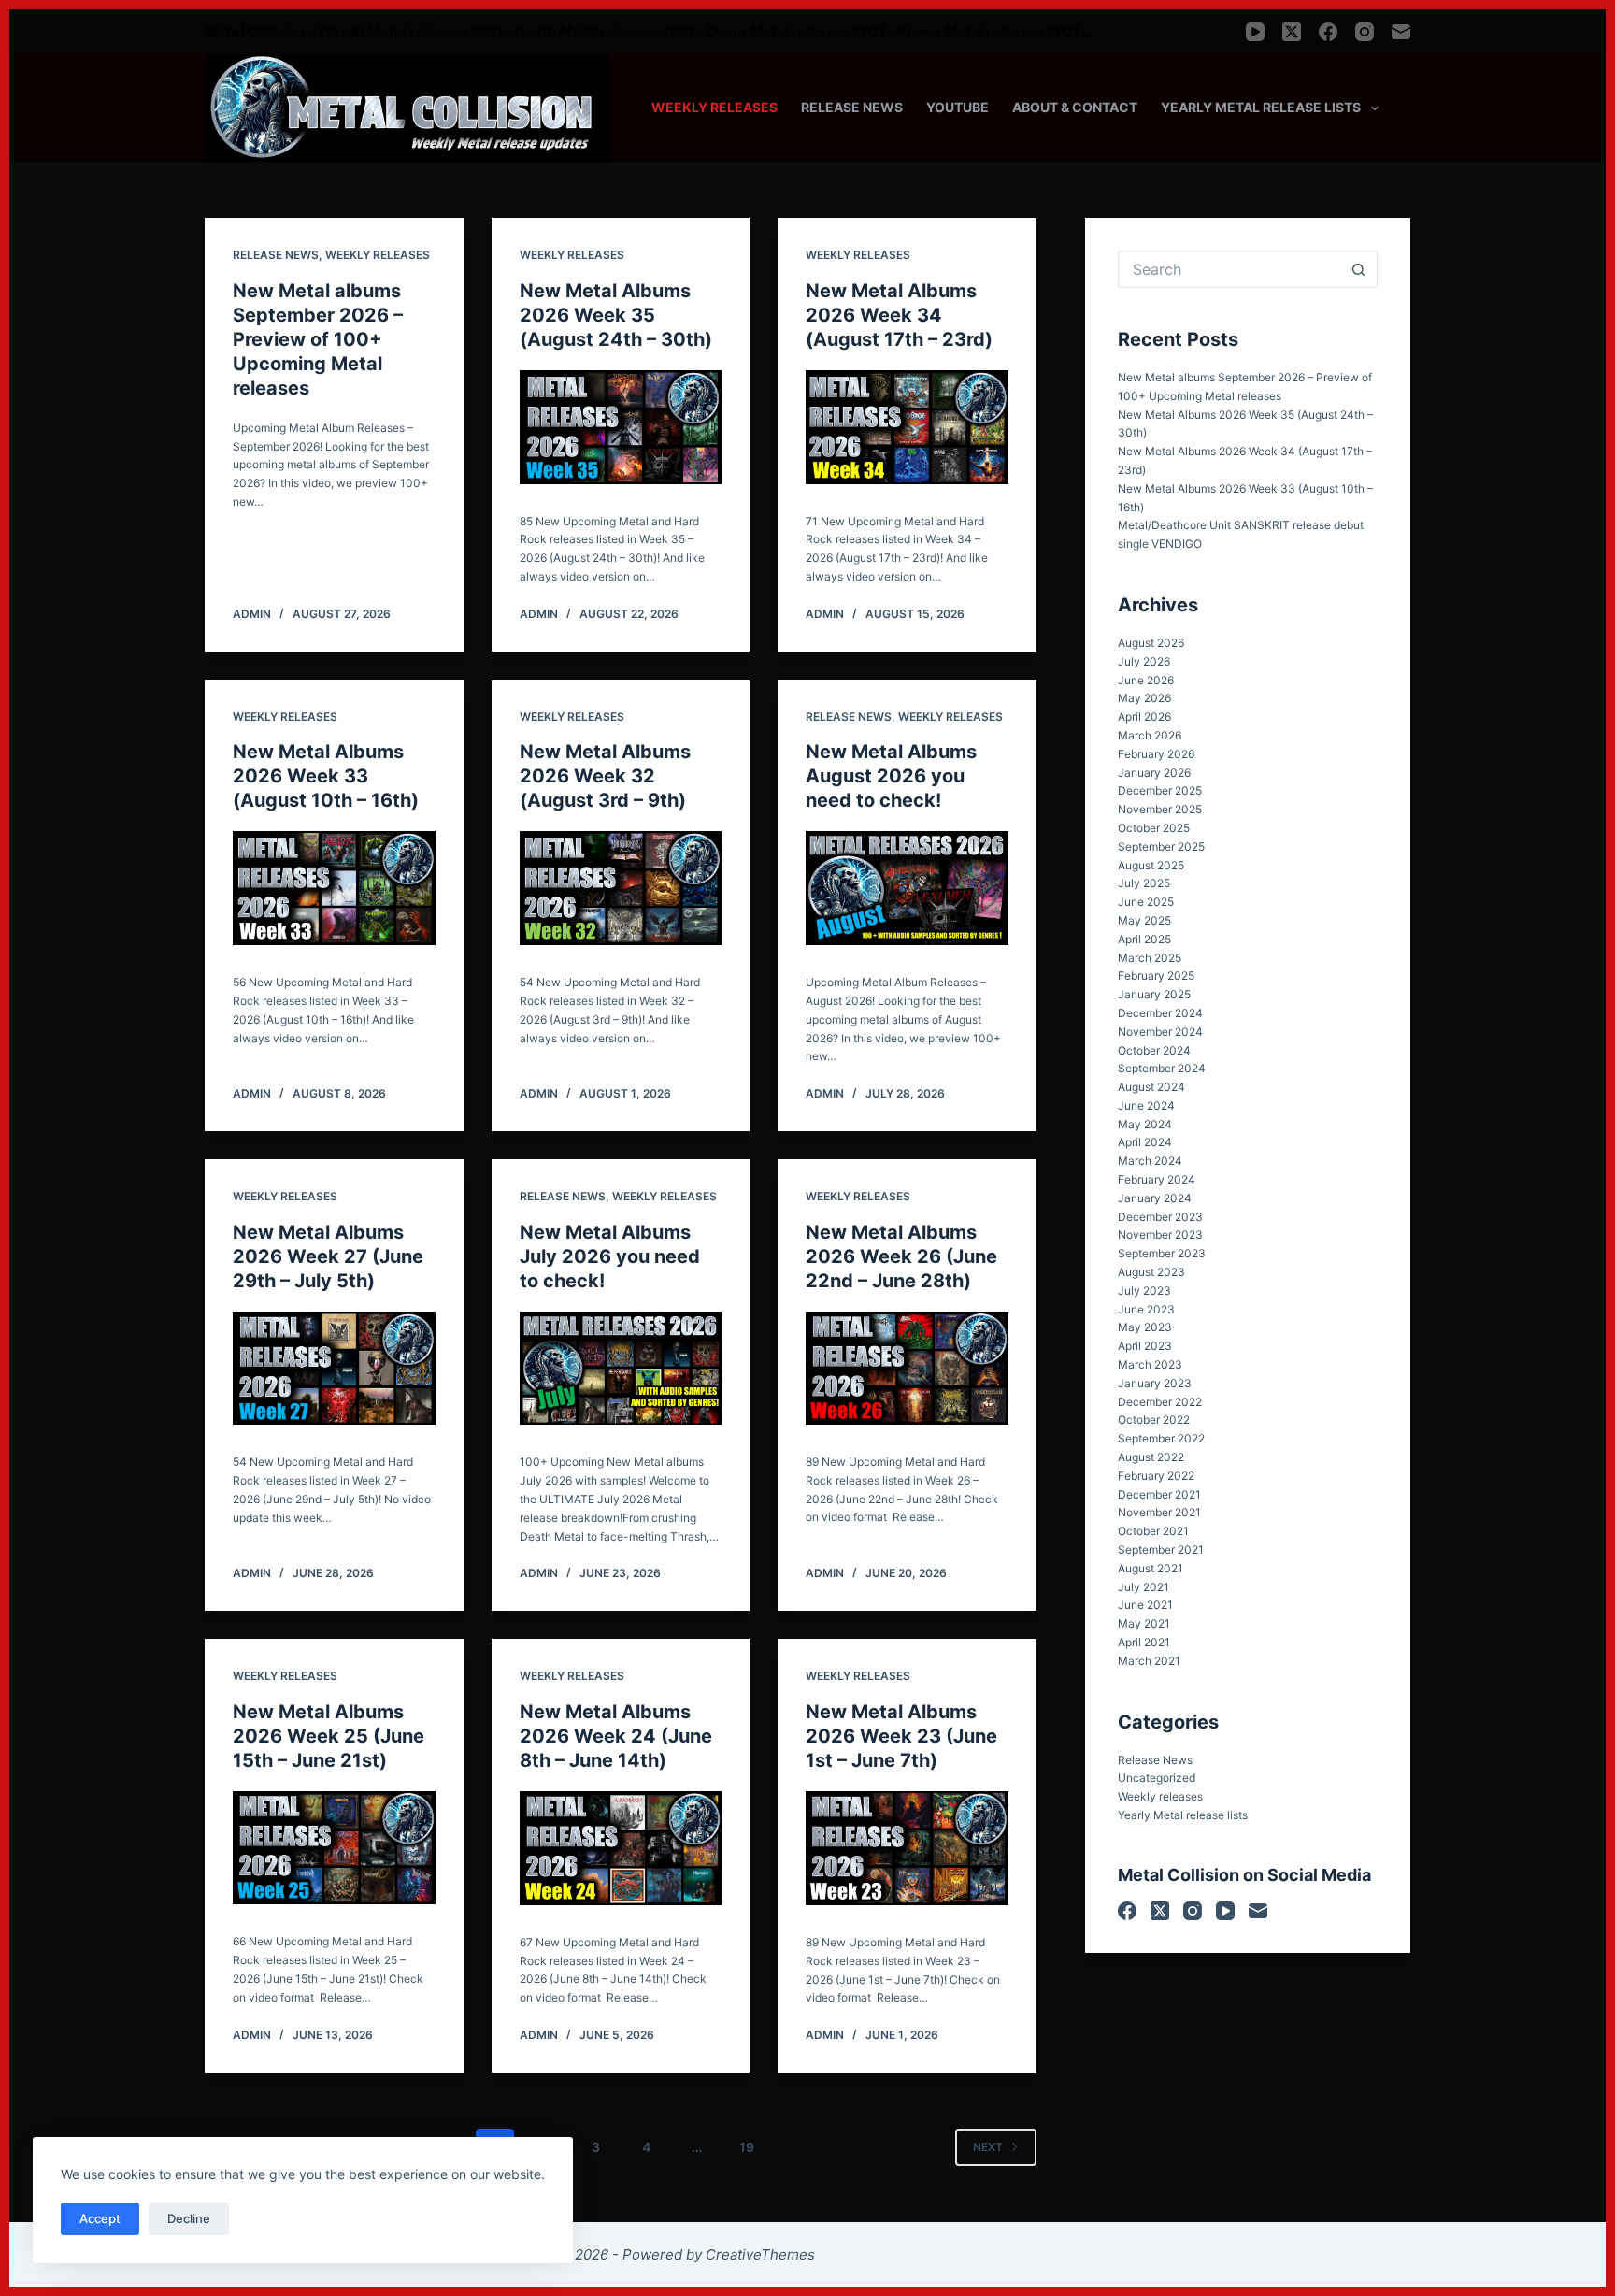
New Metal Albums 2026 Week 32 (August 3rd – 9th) (605, 776)
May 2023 (1145, 1327)
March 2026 (1150, 735)
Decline (189, 2218)
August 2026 (1151, 643)
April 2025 (1144, 939)
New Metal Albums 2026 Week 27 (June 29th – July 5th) (328, 1256)
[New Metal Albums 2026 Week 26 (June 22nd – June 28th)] (907, 1368)
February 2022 (1156, 1476)
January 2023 (1155, 1383)
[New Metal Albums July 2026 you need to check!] (621, 1369)
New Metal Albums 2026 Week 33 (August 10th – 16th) (326, 776)
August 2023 (1151, 1272)
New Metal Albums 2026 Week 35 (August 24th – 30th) (616, 315)
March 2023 (1150, 1364)
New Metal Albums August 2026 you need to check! (891, 776)
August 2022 (1151, 1457)
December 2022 (1160, 1402)
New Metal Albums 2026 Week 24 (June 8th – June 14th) (616, 1736)
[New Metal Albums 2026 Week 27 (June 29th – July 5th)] (334, 1369)
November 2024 (1160, 1032)
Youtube (958, 107)
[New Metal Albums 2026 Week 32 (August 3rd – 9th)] (621, 888)
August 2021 (1151, 1568)
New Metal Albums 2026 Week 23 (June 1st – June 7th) (901, 1736)
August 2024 (1151, 1087)
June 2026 (1146, 680)
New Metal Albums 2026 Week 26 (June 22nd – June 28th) (901, 1256)
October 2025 (1154, 828)
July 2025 (1144, 883)
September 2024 (1162, 1068)
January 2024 (1155, 1198)
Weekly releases (715, 107)
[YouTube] (1255, 32)
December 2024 (1160, 1013)
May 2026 (1144, 698)
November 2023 (1160, 1234)
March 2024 (1150, 1161)
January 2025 (1154, 994)
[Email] (1401, 32)
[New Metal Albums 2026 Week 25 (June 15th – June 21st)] (334, 1848)
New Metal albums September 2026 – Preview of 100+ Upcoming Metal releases (318, 339)
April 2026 (1144, 717)
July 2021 (1143, 1587)
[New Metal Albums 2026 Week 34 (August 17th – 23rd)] (907, 427)
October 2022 (1154, 1420)
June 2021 (1145, 1605)
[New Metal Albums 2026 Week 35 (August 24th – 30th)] (621, 427)
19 (747, 2147)
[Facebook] (1328, 32)
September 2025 (1161, 847)
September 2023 (1162, 1253)
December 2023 (1160, 1217)
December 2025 (1160, 790)
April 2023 (1145, 1346)
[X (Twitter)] (1292, 32)
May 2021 (1144, 1623)
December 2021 (1159, 1494)
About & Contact (1075, 107)
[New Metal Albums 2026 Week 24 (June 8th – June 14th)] (621, 1848)
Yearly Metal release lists (1261, 107)
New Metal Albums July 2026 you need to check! (610, 1256)
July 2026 (1144, 661)
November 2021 (1159, 1512)
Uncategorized (1157, 1778)
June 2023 (1146, 1309)
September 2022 (1161, 1438)
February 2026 (1156, 754)
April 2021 (1144, 1642)
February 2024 (1157, 1179)
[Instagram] (1365, 32)
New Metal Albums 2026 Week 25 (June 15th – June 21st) (329, 1736)
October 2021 (1153, 1531)
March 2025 (1150, 958)
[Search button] (1359, 269)
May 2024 (1145, 1124)
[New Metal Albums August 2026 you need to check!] (907, 888)
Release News (852, 107)
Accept (100, 2218)
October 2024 (1154, 1050)
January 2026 (1154, 773)
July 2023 (1144, 1291)
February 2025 (1156, 976)
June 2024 (1146, 1105)
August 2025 (1151, 865)
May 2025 (1144, 920)
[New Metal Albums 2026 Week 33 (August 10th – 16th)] (334, 888)
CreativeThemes (760, 2254)
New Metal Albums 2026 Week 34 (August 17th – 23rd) (899, 315)
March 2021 (1149, 1661)
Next (988, 2147)
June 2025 (1146, 902)
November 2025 (1160, 809)
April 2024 (1145, 1142)
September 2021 (1161, 1550)
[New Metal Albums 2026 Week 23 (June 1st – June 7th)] (907, 1848)
